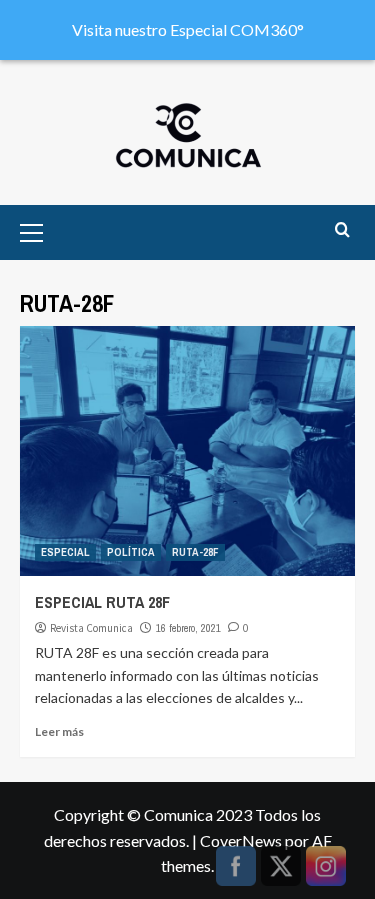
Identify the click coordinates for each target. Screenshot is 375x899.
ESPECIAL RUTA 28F (102, 602)
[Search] (342, 230)
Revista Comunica (91, 628)
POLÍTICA (131, 552)
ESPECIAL (65, 552)
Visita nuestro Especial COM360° (188, 29)
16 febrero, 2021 (188, 628)
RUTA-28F (195, 552)
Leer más (59, 731)
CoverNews (241, 840)
